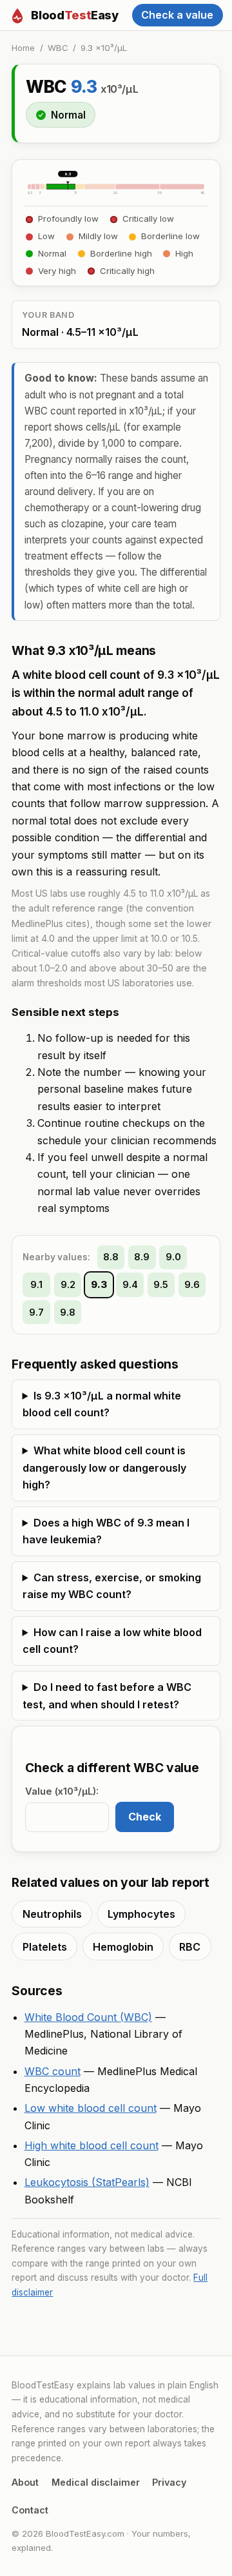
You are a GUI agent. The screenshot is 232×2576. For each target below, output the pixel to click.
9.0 (173, 1257)
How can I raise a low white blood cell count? (112, 1641)
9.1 (36, 1285)
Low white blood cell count (91, 2108)
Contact (30, 2510)
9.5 (161, 1285)
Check (145, 1817)
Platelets (45, 1947)
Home (23, 48)
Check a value (177, 15)
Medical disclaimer (96, 2482)
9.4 (130, 1285)
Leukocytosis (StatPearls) (87, 2182)
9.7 (36, 1312)
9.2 (68, 1285)
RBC (190, 1947)
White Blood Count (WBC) (88, 2017)
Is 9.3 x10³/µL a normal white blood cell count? (102, 1404)
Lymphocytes (141, 1914)
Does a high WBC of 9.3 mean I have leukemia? (106, 1531)
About (25, 2482)
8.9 (142, 1257)
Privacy (169, 2482)
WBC (58, 48)
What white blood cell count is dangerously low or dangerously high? (104, 1468)
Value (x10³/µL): (62, 1791)
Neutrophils (52, 1914)
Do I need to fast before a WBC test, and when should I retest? (107, 1695)
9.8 (68, 1312)
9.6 (192, 1285)
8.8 (111, 1257)
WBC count (53, 2071)
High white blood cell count (92, 2145)
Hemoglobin (123, 1947)
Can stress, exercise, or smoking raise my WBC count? (112, 1586)
